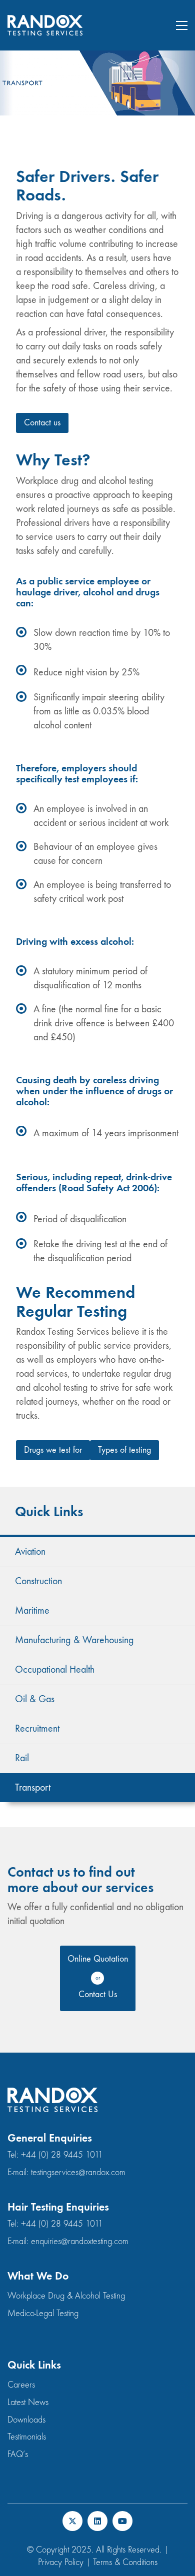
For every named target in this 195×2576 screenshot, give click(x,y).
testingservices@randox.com (78, 2172)
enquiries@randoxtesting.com (80, 2241)
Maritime (32, 1610)
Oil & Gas (35, 1699)
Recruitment (37, 1728)
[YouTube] (122, 2521)
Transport (33, 1787)
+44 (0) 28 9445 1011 (62, 2155)
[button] (182, 25)
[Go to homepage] (45, 25)
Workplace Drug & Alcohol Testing (66, 2296)
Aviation (30, 1551)
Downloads (26, 2420)
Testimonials (27, 2437)
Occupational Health (55, 1669)
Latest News (28, 2402)
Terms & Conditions (125, 2562)
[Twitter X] (72, 2521)
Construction (38, 1581)
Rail (22, 1758)
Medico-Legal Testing (43, 2313)
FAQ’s (18, 2454)
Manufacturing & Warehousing (74, 1640)
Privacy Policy (61, 2562)
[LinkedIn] (97, 2521)
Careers (21, 2385)
